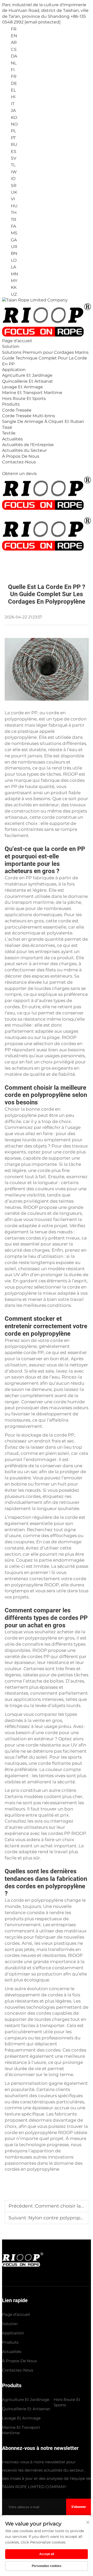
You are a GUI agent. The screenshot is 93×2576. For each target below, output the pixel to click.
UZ (13, 294)
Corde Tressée (17, 410)
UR (14, 247)
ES (13, 151)
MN (14, 274)
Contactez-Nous (19, 462)
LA (13, 267)
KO (13, 117)
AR (13, 42)
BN (14, 253)
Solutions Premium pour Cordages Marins (45, 352)
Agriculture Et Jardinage (27, 375)
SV (13, 158)
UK (13, 192)
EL (13, 90)
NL (13, 63)
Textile (9, 433)
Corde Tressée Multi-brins (29, 416)
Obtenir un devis (19, 474)
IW (13, 172)
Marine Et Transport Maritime (32, 393)
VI (12, 199)
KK (13, 287)
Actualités (12, 439)
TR (13, 220)
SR (13, 186)
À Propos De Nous (21, 456)
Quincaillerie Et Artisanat (28, 381)
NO (14, 124)
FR (13, 76)
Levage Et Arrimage (22, 387)
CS (13, 49)
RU (14, 145)
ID (13, 179)
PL (13, 131)
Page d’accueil (17, 341)
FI (12, 70)
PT (13, 138)
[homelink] (23, 2265)
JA (13, 110)
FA (13, 226)
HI (13, 97)
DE (13, 83)
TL (13, 165)
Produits (11, 404)
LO (13, 260)
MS (14, 233)
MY (14, 281)
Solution (11, 346)
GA (13, 240)
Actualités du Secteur (24, 450)
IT (12, 104)
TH (13, 213)
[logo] (35, 300)
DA (13, 56)
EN (13, 36)
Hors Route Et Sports (24, 399)
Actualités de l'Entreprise (28, 445)
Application (14, 370)
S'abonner (79, 2507)
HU (14, 206)
